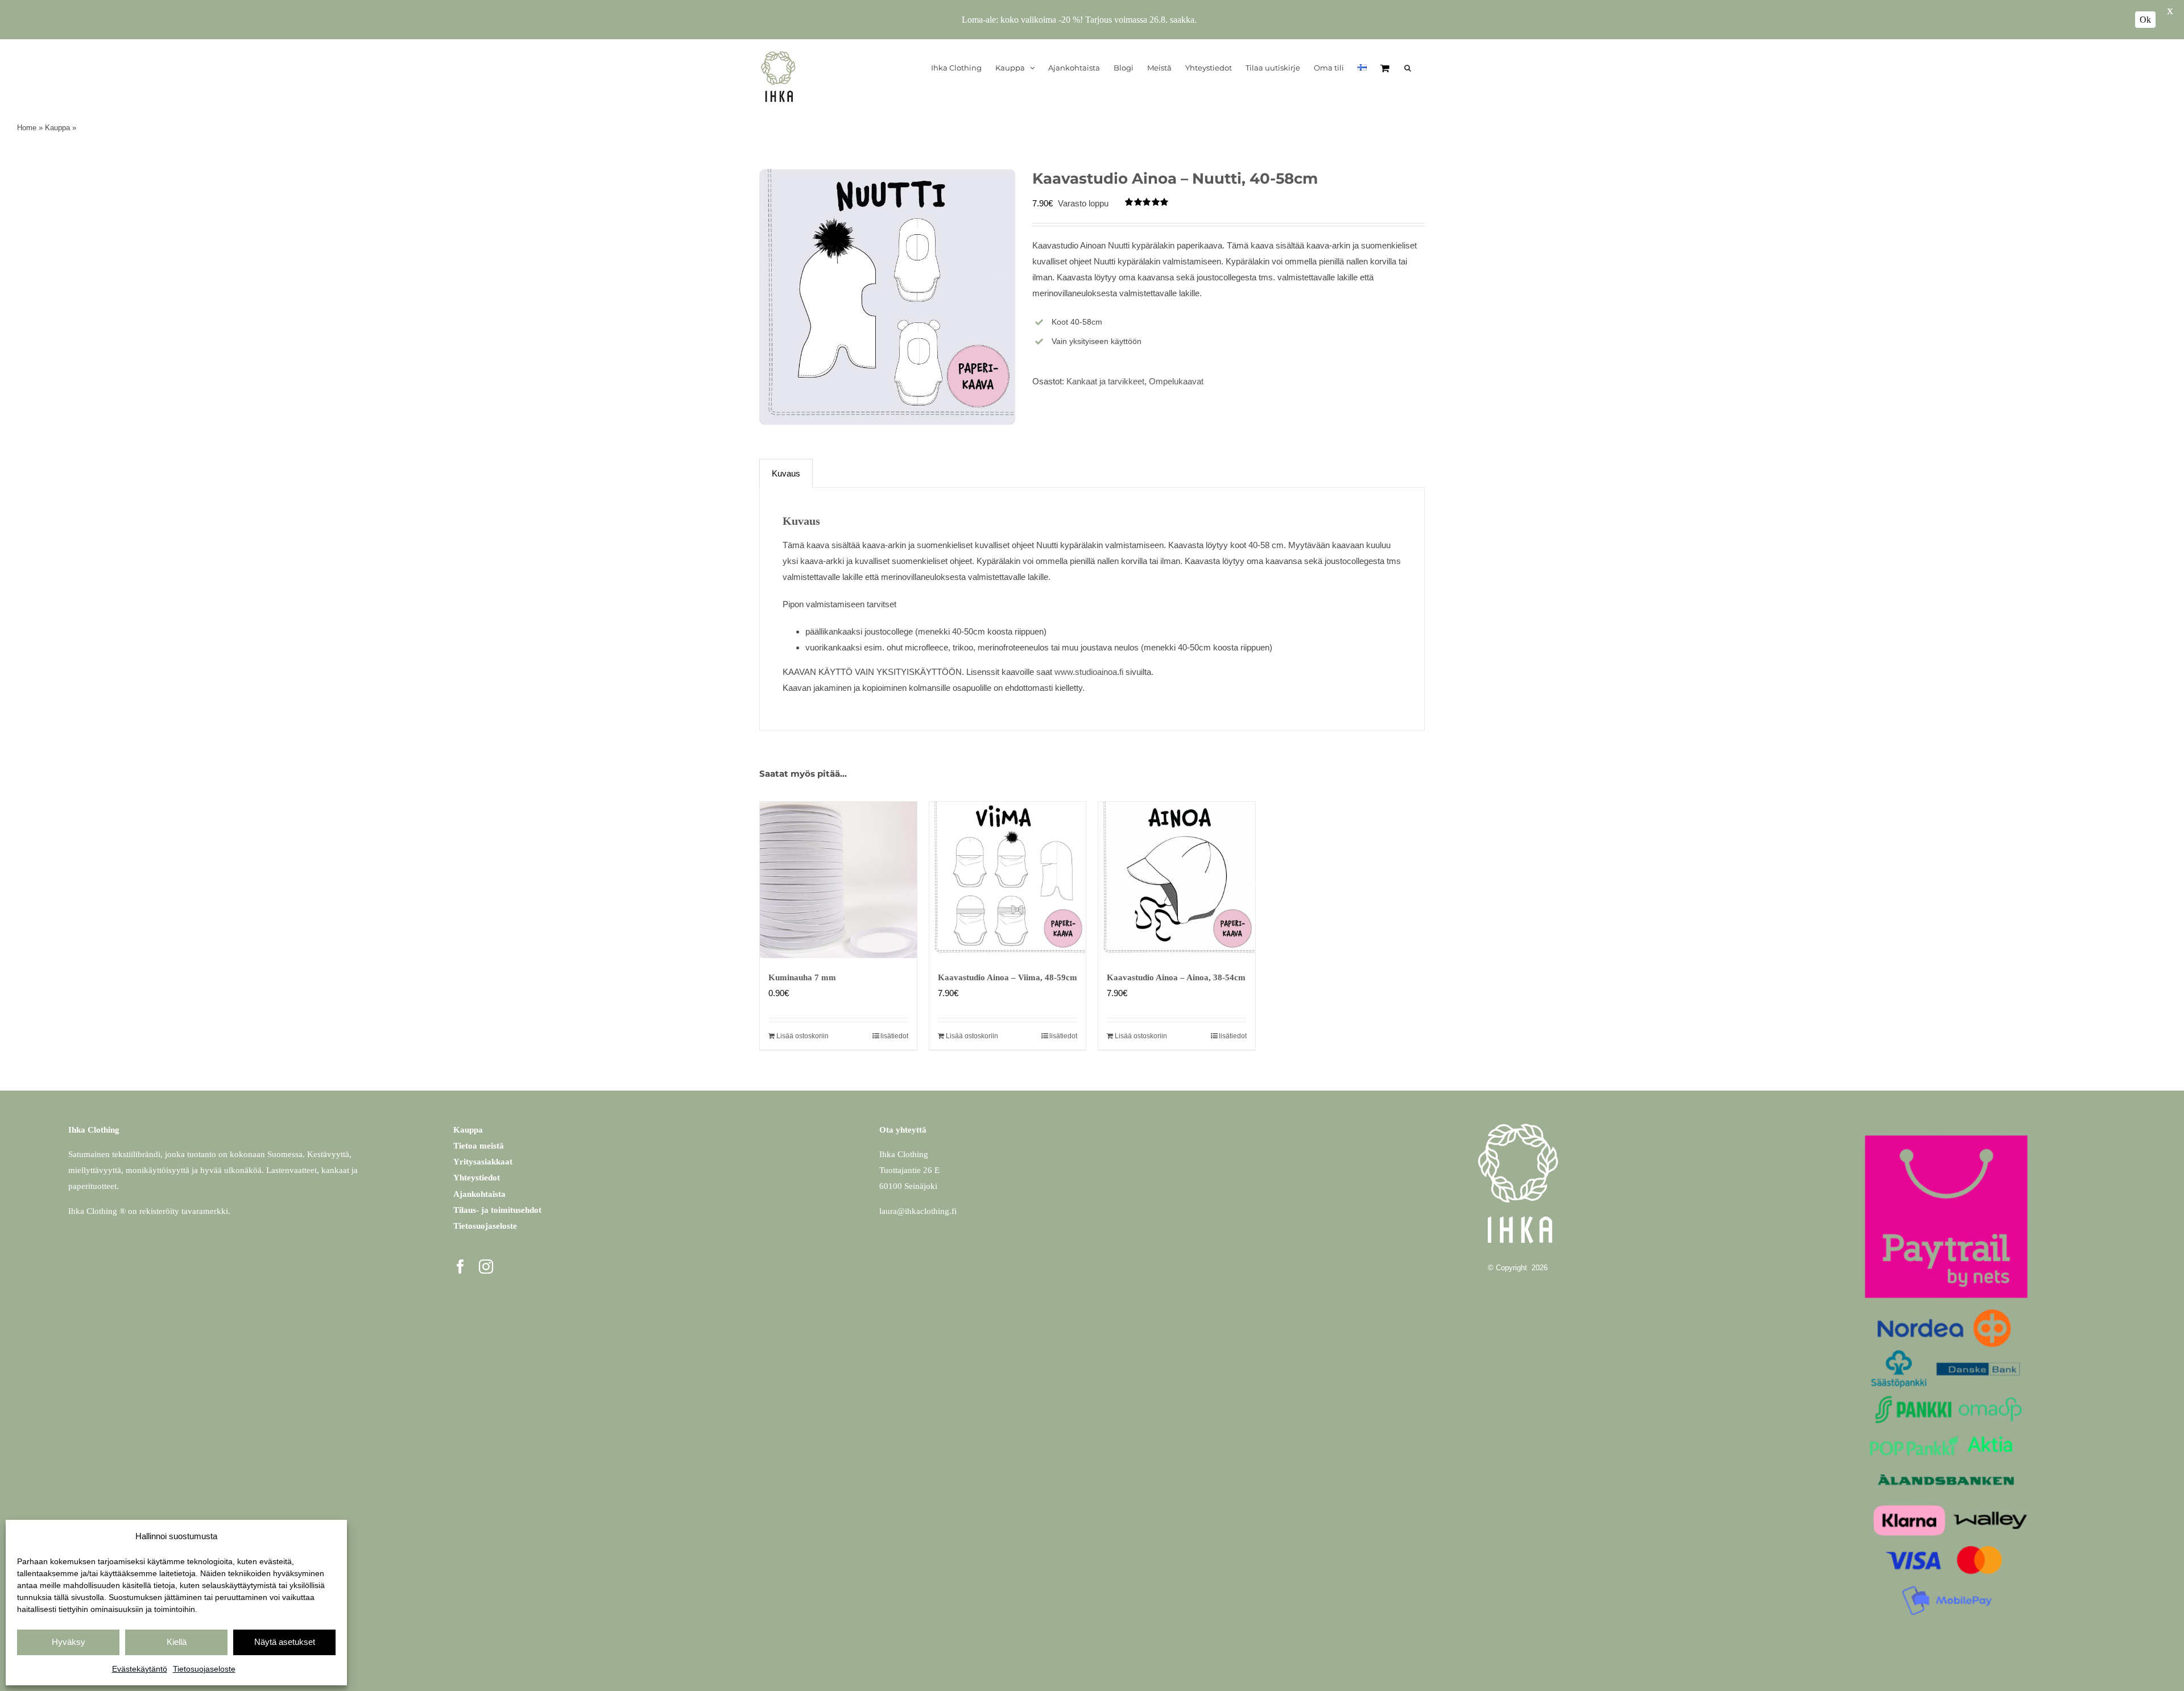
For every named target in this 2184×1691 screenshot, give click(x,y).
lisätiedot (894, 1036)
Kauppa (57, 128)
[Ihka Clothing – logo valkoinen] (1518, 1118)
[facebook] (460, 1267)
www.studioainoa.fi (1089, 672)
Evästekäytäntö (140, 1669)
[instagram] (486, 1267)
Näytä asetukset (285, 1642)
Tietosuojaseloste (204, 1669)
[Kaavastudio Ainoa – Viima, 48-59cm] (1008, 880)
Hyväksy (69, 1642)
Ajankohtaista (479, 1194)
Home (27, 128)
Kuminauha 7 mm (802, 977)
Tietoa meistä (479, 1146)
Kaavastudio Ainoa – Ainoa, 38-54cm (1176, 977)
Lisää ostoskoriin (803, 1036)
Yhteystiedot (477, 1178)
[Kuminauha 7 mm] (838, 880)
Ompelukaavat (1176, 381)
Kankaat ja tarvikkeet (1105, 381)
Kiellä (177, 1642)
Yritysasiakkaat (483, 1162)
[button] (1408, 68)
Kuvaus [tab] (786, 473)
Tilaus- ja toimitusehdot (497, 1210)
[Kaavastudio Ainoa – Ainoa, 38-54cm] (1177, 880)
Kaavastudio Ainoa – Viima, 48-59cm (1008, 977)
